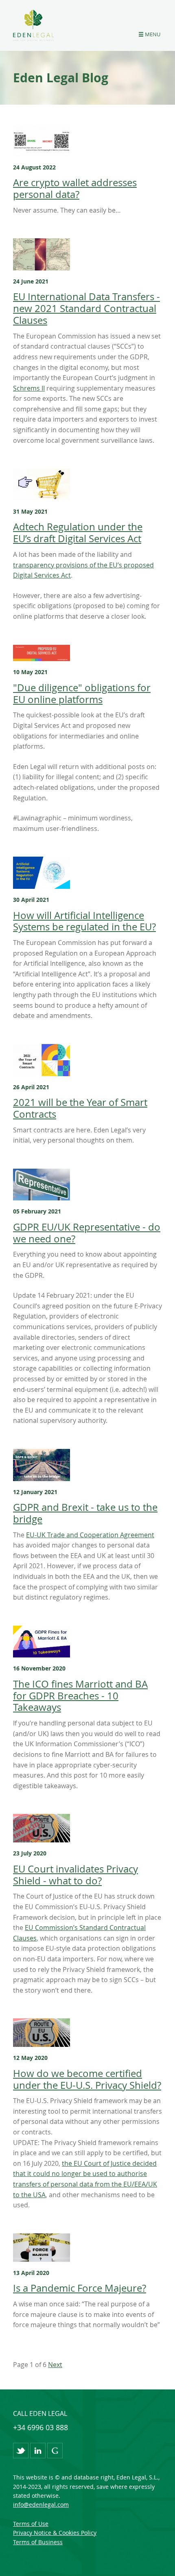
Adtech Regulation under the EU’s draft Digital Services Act (78, 533)
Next (55, 2365)
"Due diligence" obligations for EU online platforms (82, 693)
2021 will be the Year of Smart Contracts (80, 1108)
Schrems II (29, 388)
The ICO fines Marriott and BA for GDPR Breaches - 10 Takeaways (80, 1696)
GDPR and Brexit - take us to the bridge (85, 1513)
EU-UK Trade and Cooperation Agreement (90, 1535)
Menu (153, 34)
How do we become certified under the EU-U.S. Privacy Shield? (87, 2079)
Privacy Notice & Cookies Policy (55, 2533)
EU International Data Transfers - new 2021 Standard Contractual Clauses (86, 308)
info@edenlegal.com (41, 2505)
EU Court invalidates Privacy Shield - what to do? (75, 1875)
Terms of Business (38, 2542)
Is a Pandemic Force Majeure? (80, 2288)
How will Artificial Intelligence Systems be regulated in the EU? (84, 921)
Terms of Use (31, 2524)
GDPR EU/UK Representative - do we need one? (87, 1233)
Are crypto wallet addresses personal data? (75, 188)
